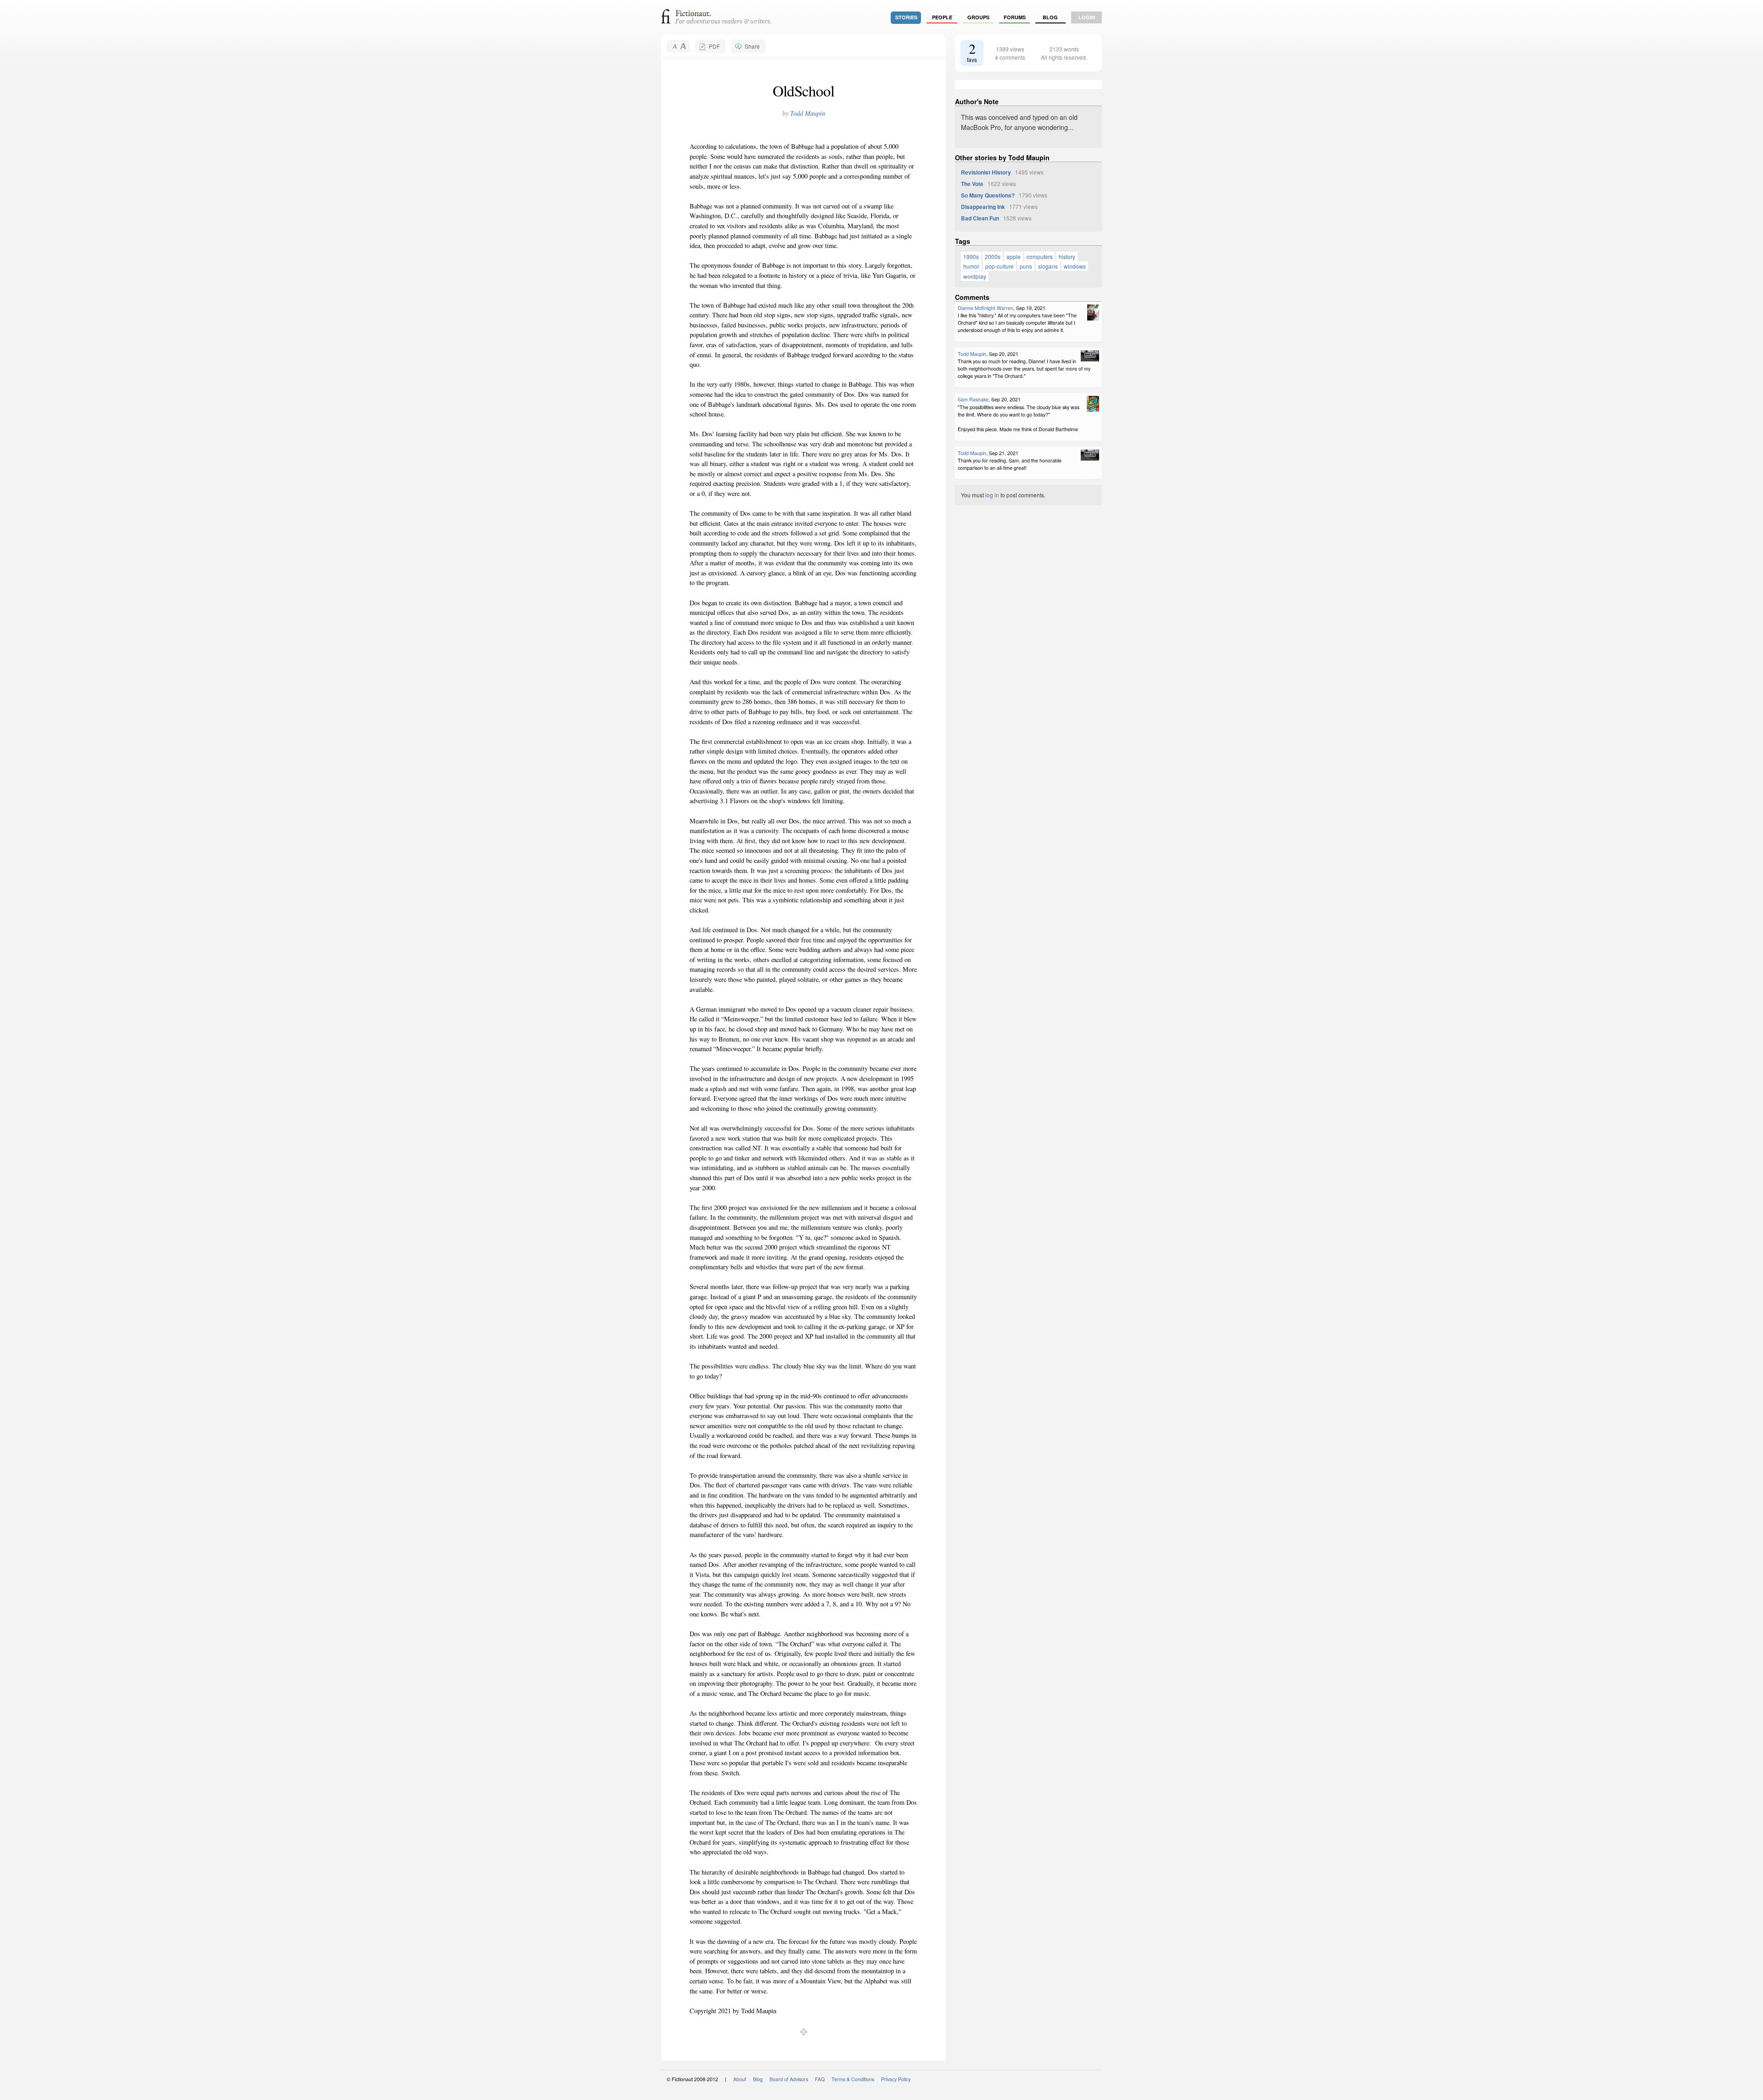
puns (1026, 266)
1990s (971, 256)
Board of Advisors (789, 2079)
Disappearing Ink (983, 207)
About (740, 2079)
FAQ (820, 2079)
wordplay (975, 276)
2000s (993, 256)
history (1067, 256)
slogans (1048, 266)
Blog (1050, 17)
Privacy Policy (896, 2079)
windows (1075, 266)
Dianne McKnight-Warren (985, 308)
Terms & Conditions (853, 2079)
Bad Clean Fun (980, 218)
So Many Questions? (988, 195)
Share (752, 46)
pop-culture (999, 266)
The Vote (972, 184)
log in (992, 495)
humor (971, 266)
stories (906, 17)
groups (978, 17)
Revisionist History (986, 172)
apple (1013, 256)
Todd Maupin (808, 113)
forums (1015, 17)
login (1087, 17)
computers (1040, 256)
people (942, 17)
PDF (714, 46)
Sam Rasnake (973, 399)
